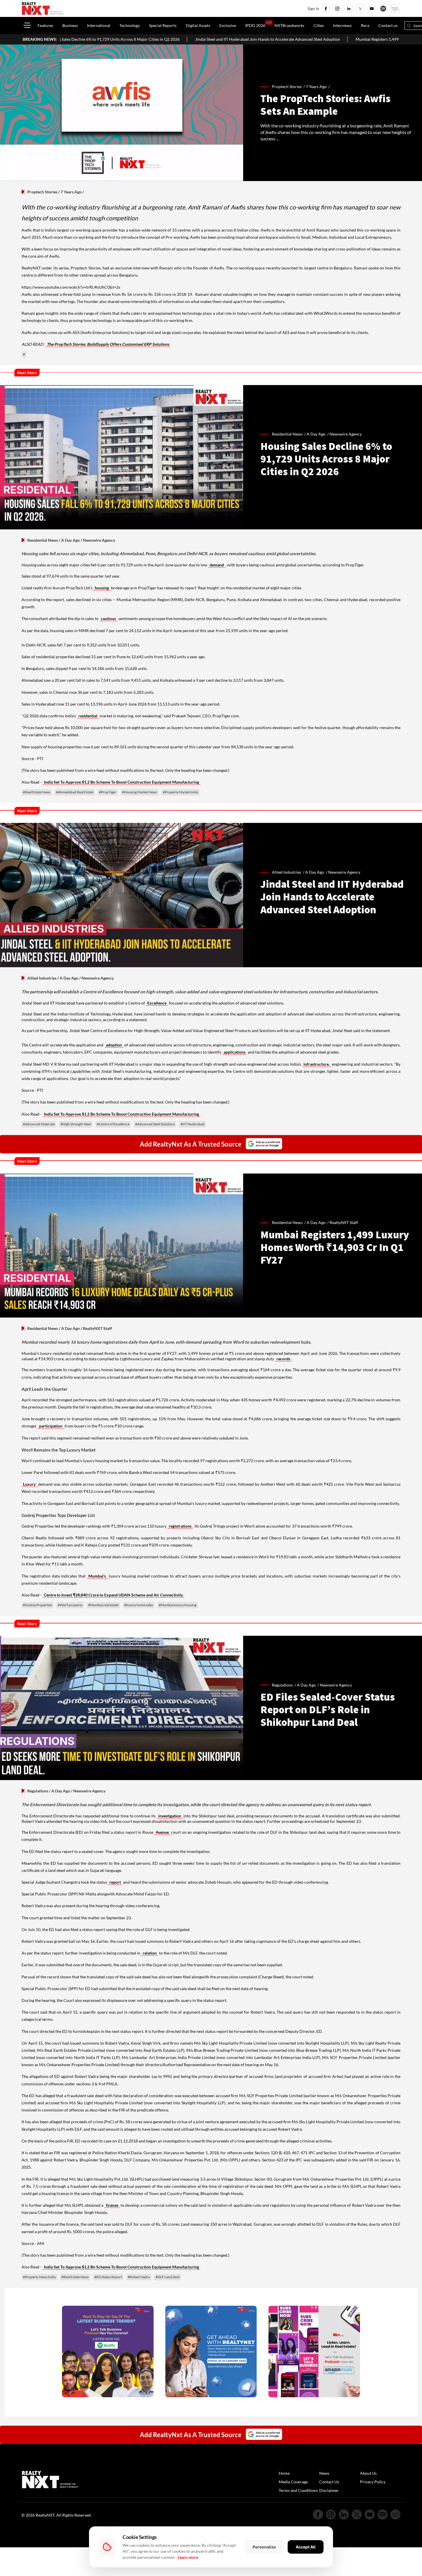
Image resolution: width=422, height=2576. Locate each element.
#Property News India (39, 2277)
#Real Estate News (37, 792)
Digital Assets (198, 25)
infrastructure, (316, 1064)
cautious (108, 618)
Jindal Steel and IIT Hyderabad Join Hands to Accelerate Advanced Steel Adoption (144, 39)
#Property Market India (180, 792)
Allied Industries (42, 978)
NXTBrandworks (289, 25)
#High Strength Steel (76, 1124)
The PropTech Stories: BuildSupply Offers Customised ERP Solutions (108, 344)
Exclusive (228, 25)
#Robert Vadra (139, 2277)
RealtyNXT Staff (344, 1222)
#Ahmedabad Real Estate (75, 792)
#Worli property (70, 1605)
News (324, 2473)
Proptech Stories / (289, 87)
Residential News (43, 540)
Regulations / (284, 1685)
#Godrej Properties (37, 1605)
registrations (180, 1526)
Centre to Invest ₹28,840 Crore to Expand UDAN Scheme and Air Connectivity (113, 1595)
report (115, 1882)
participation (51, 1426)
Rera (365, 25)
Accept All (306, 2547)
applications (235, 1052)
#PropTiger (108, 792)
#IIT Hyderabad (192, 1124)
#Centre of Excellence (113, 1124)
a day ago (316, 434)
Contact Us (329, 2482)
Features (45, 25)
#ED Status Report (108, 2277)
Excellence (157, 1003)
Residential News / (289, 434)
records (283, 1359)
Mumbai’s (98, 1576)
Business (70, 25)
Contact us (388, 25)
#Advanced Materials (39, 1124)
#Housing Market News (140, 792)
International (99, 25)
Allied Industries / (289, 872)
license (112, 2205)
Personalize (264, 2547)
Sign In (313, 8)
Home (284, 2473)
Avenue (163, 1832)
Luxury (30, 1484)
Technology (130, 25)
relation (149, 1953)
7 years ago (316, 87)
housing (102, 588)
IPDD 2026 (255, 25)
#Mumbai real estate (103, 1605)
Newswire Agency (346, 434)
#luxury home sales (139, 1605)
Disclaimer (329, 2490)
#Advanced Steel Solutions (155, 1124)
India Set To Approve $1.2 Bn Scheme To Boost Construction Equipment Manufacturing (121, 782)
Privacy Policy (373, 2482)
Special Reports (163, 25)
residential (88, 716)
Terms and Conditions (298, 2490)
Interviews (342, 25)
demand (217, 565)
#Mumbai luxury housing (178, 1605)
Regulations (38, 1791)
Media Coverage (293, 2482)
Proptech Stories (42, 192)
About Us (368, 2473)
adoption (114, 1045)
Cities (319, 25)
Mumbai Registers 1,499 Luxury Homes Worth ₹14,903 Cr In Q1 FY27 (294, 39)
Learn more (188, 2557)
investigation (170, 1816)
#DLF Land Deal (168, 2277)
